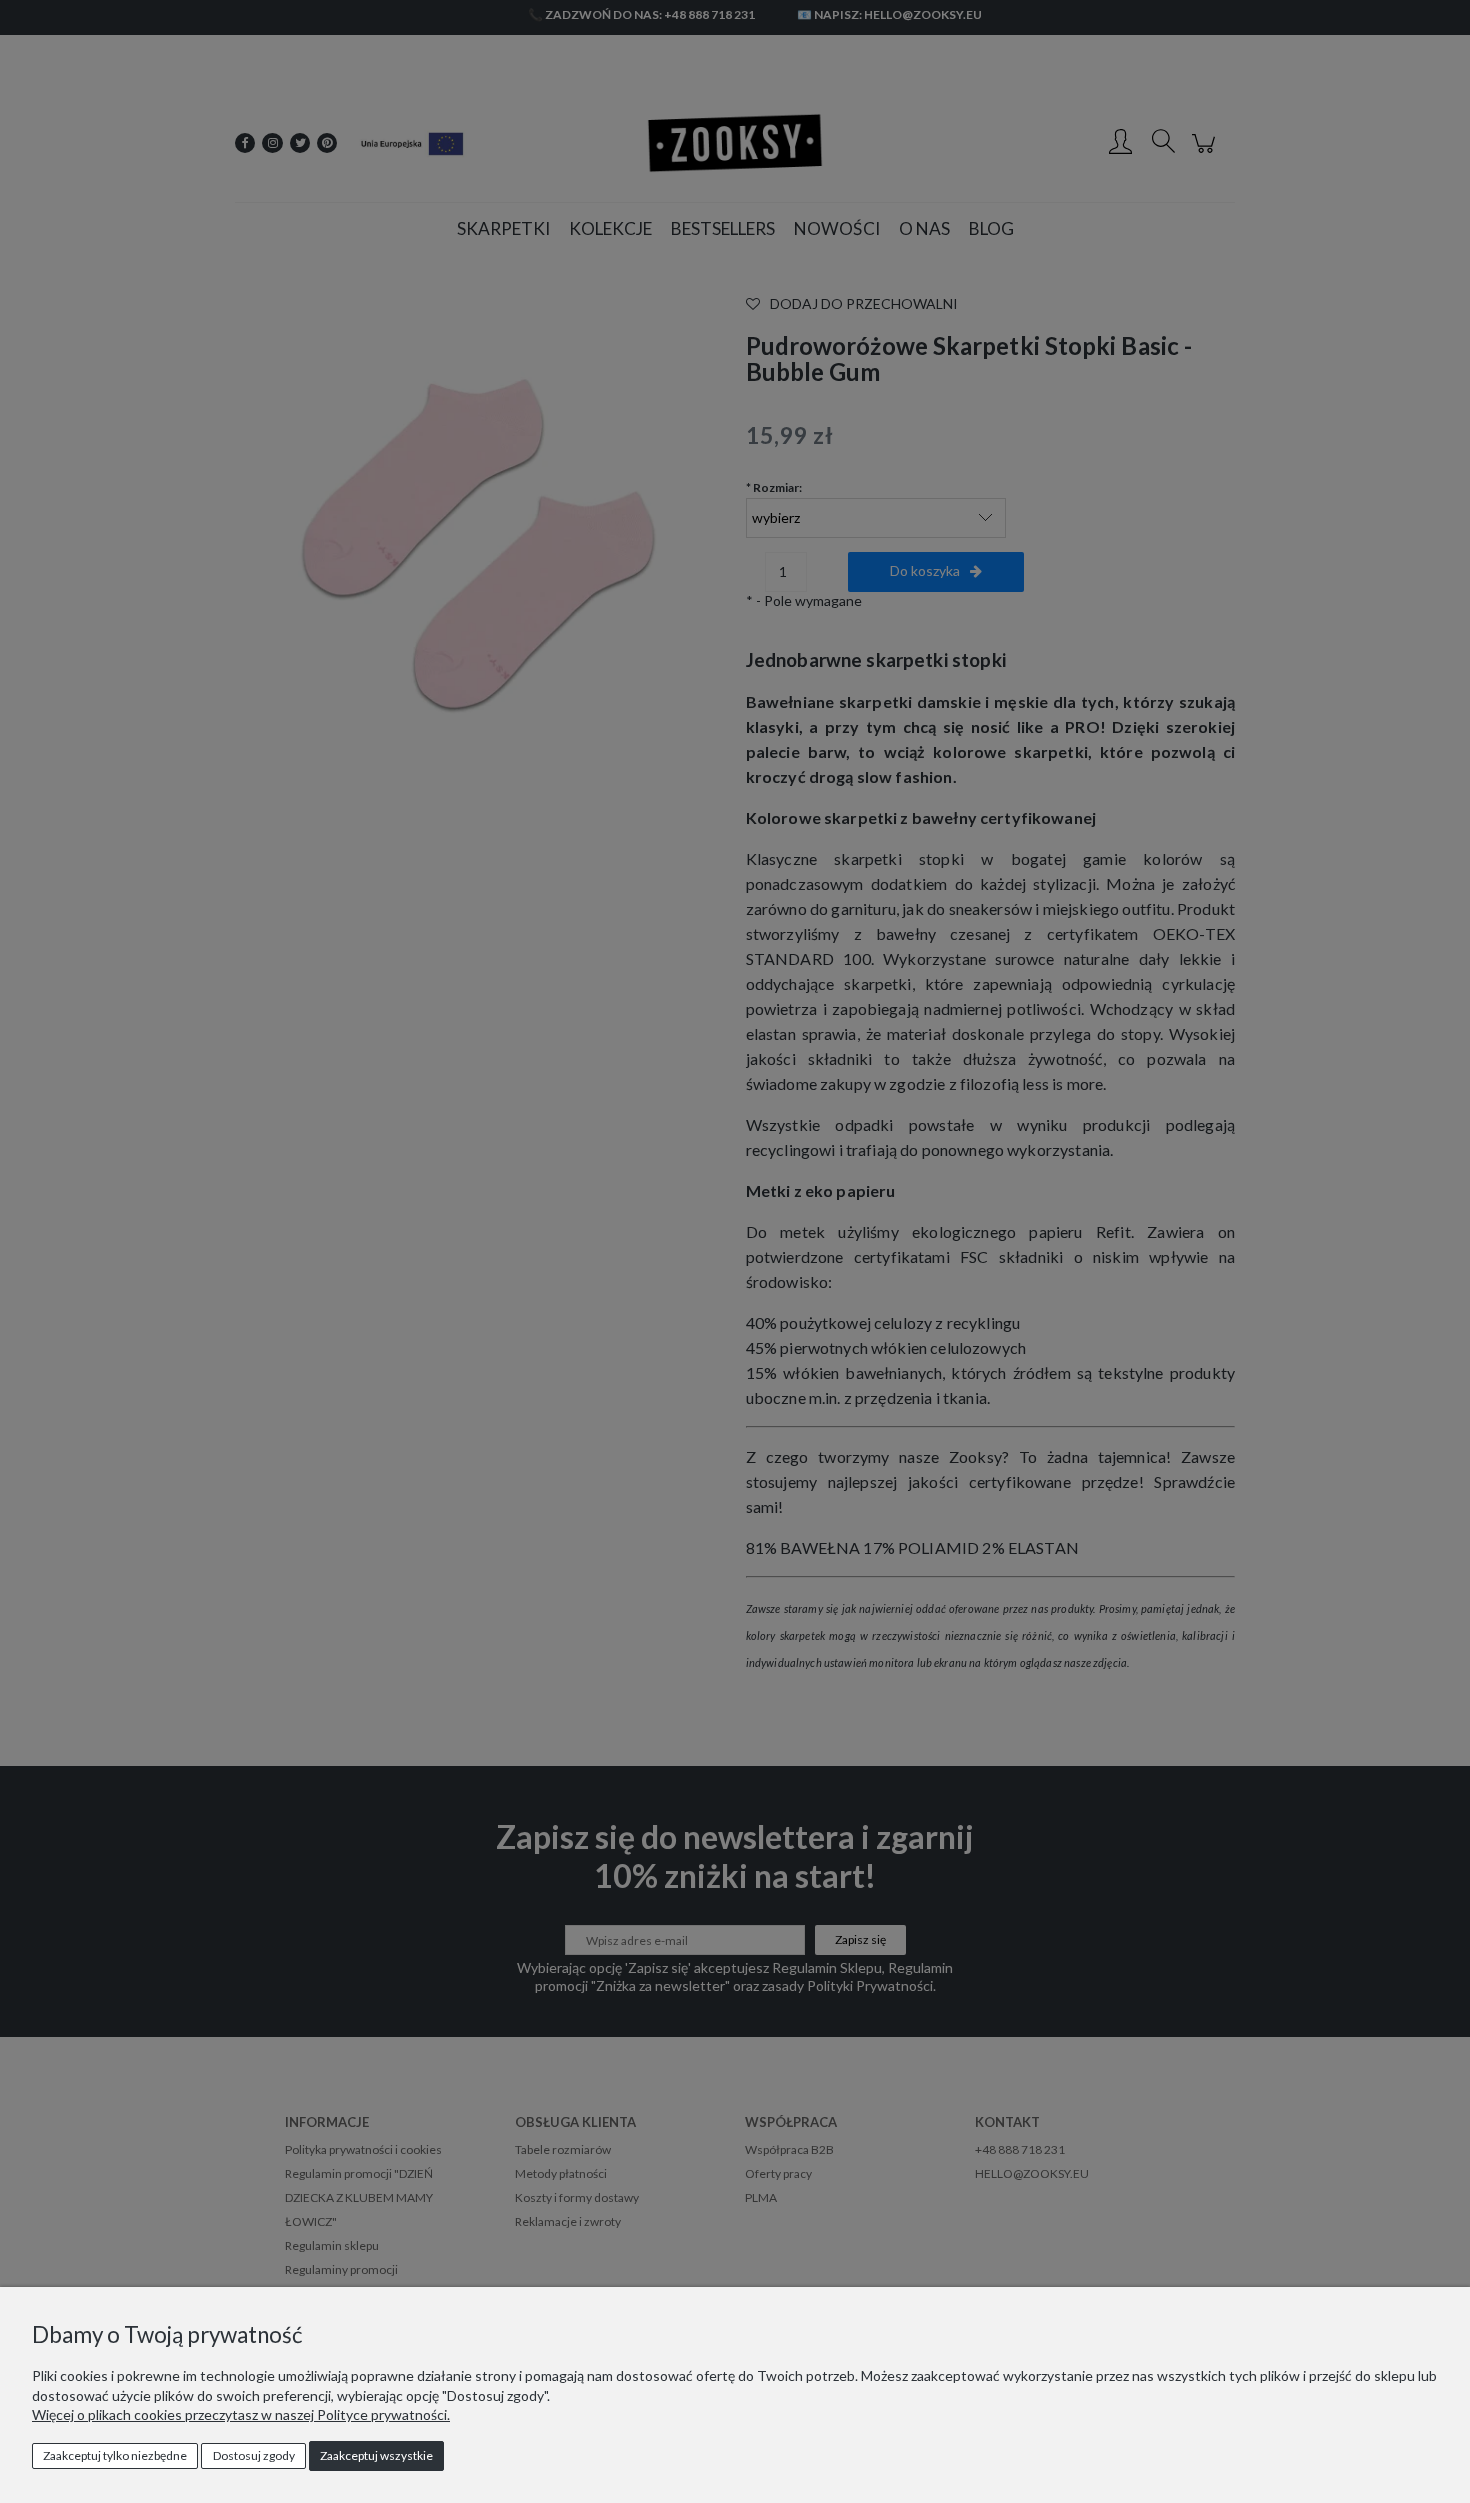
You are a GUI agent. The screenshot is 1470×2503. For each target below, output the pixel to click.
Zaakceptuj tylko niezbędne (115, 2455)
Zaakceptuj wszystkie (376, 2455)
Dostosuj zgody (254, 2455)
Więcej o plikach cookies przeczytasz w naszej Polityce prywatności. (241, 2414)
